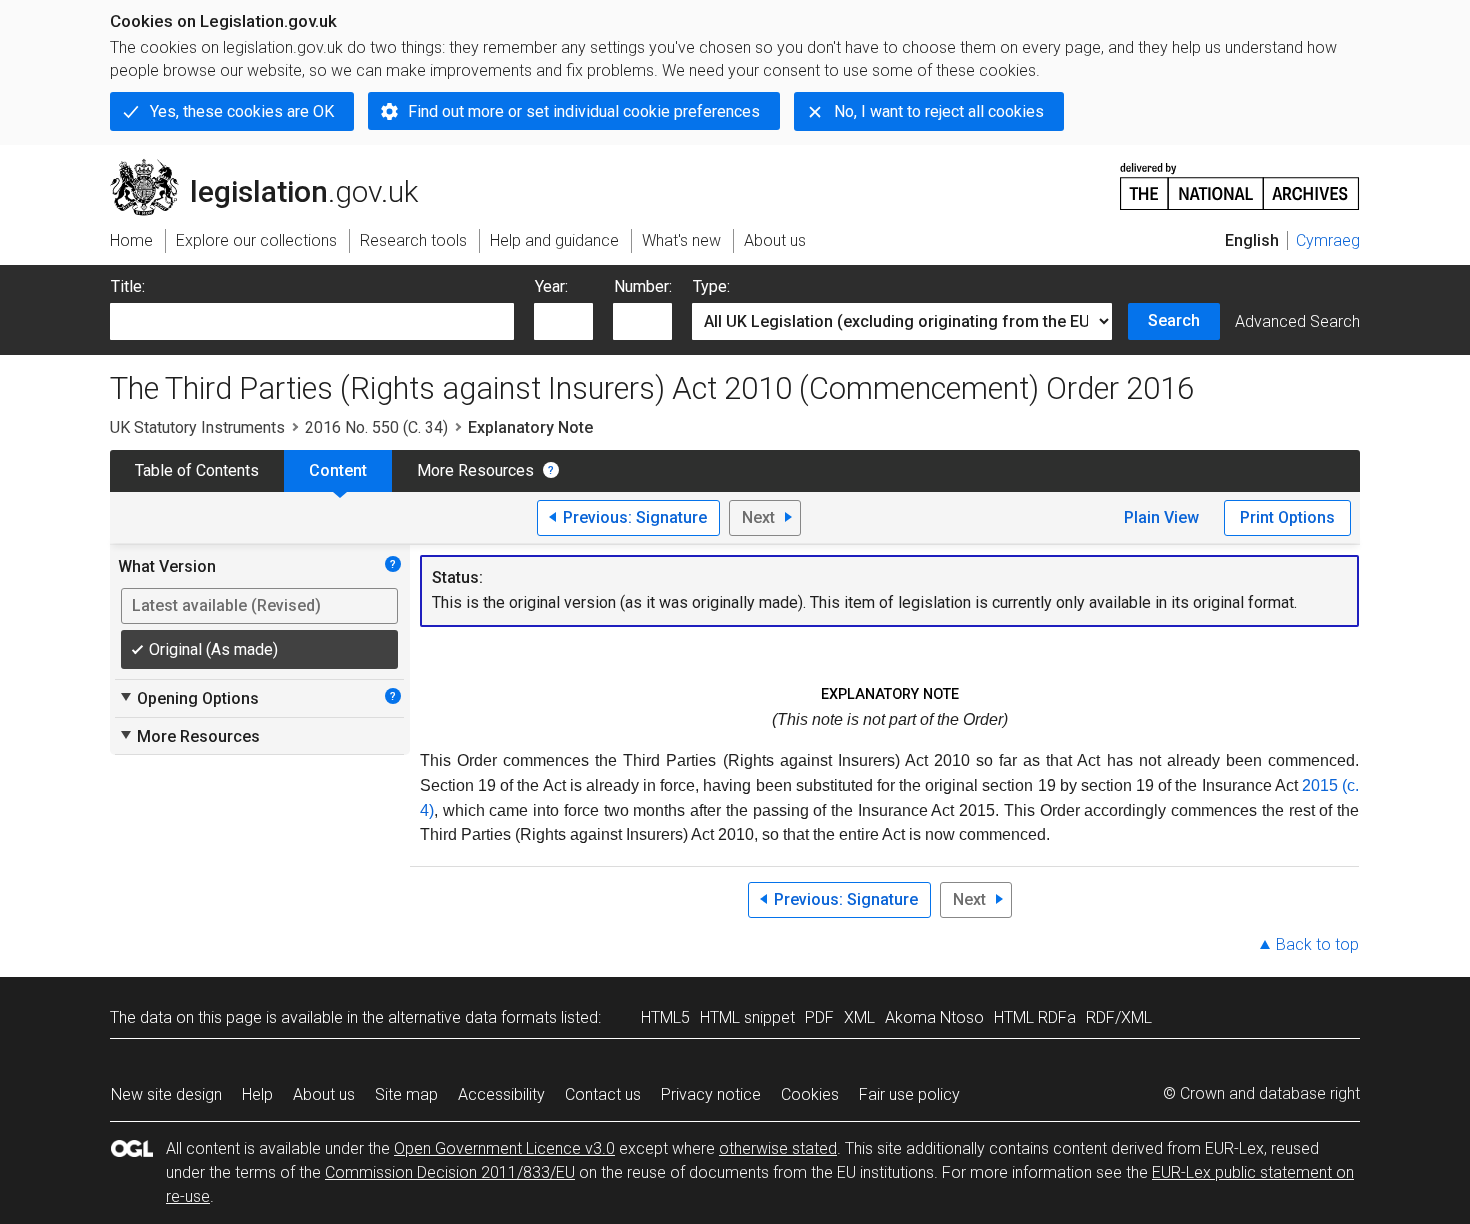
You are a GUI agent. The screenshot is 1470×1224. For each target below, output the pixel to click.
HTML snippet (747, 1017)
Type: (711, 286)
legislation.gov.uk (275, 167)
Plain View (1161, 517)
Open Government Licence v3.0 (504, 1148)
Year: (551, 286)
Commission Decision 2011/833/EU (450, 1172)
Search (1174, 320)
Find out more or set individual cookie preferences (584, 111)
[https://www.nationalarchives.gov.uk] (1240, 178)
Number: (643, 286)
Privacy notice (711, 1094)
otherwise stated (778, 1148)
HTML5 (665, 1017)
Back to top (1317, 944)
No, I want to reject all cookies (939, 111)
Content (338, 470)
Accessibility (501, 1094)
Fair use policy (909, 1094)
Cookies (810, 1094)
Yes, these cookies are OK (242, 111)
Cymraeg (1328, 240)
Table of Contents (197, 470)
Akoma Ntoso (934, 1017)
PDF (819, 1017)
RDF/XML (1119, 1017)
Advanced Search (1297, 321)
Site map (406, 1094)
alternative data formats (472, 1017)
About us (324, 1094)
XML (859, 1017)
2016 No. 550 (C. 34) (376, 427)
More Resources (475, 470)
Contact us (603, 1094)
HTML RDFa (1035, 1017)
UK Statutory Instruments (197, 427)
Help (257, 1094)
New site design (166, 1094)
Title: (128, 286)
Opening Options (188, 698)
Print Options (1287, 517)
